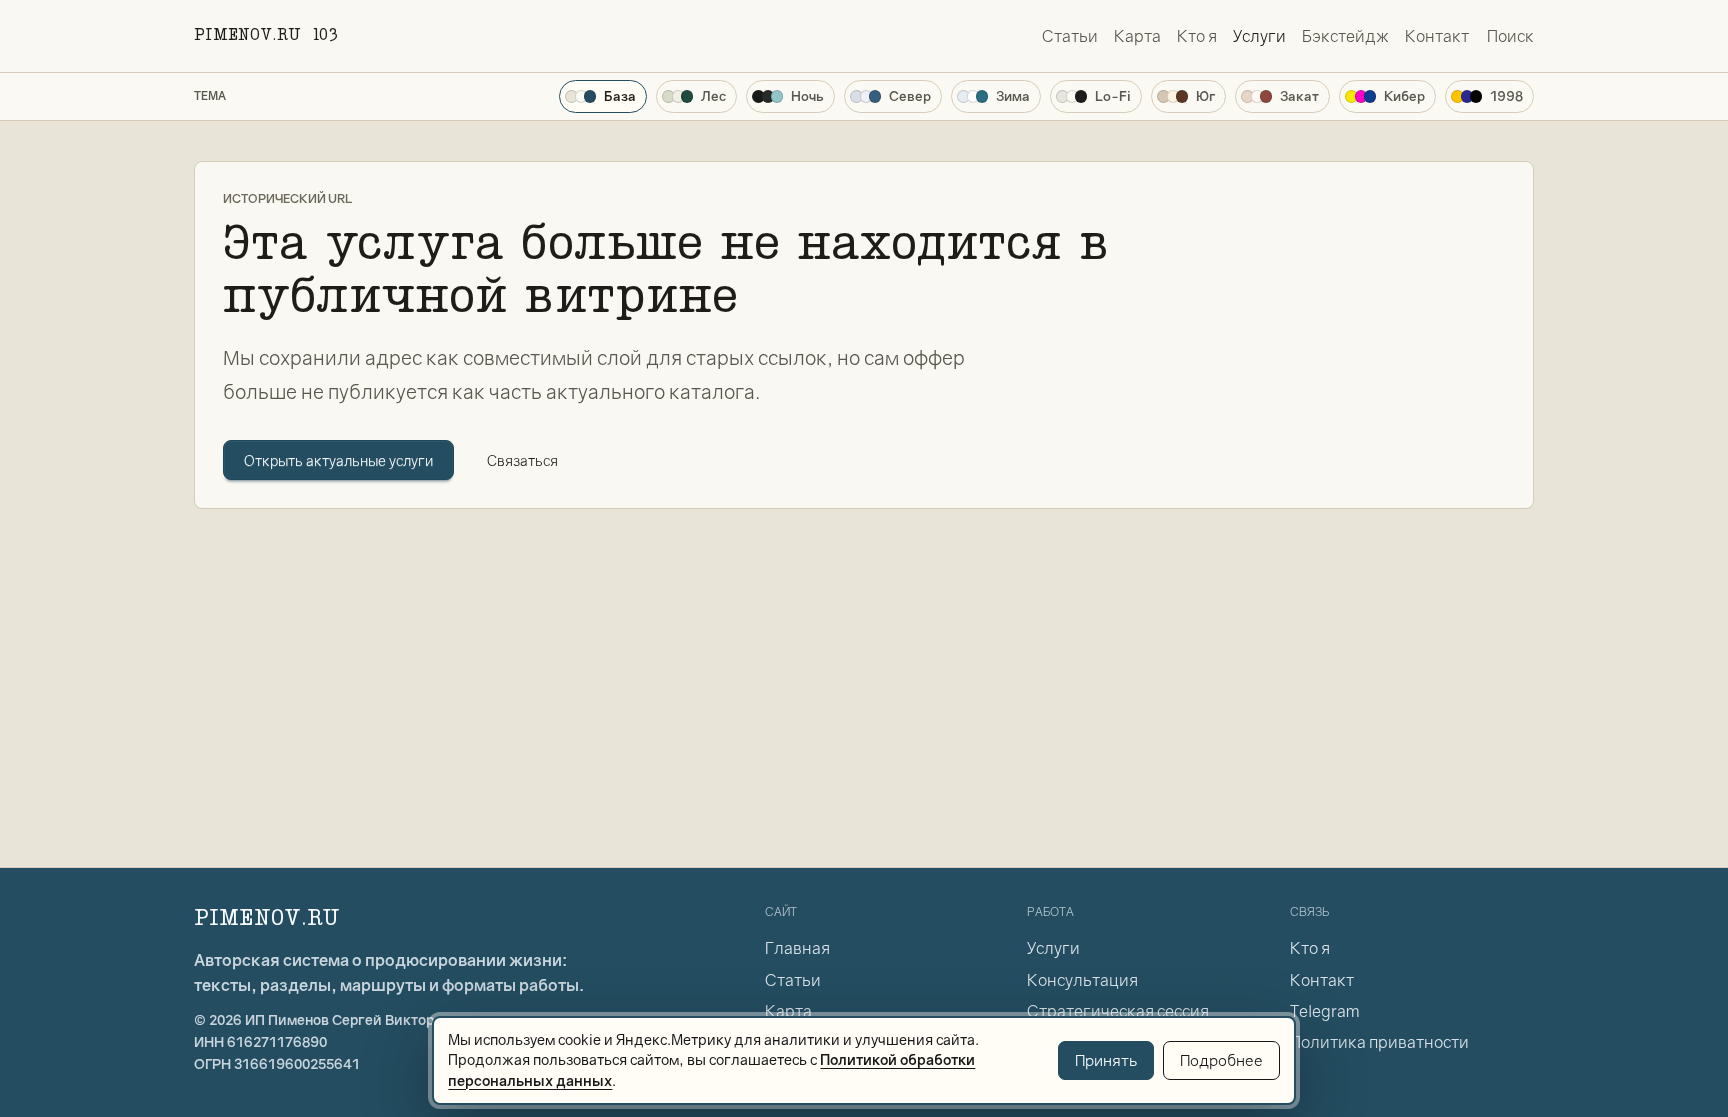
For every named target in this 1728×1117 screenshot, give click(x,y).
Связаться (522, 460)
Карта (1137, 36)
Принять (1106, 1060)
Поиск (1510, 36)
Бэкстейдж (1345, 36)
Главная (797, 948)
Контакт (1437, 36)
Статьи (1070, 36)
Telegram (1324, 1011)
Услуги (1259, 36)
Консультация (1082, 980)
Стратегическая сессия (1118, 1011)
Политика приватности (1379, 1042)
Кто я (1197, 36)
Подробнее (1221, 1060)
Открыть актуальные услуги (338, 460)
